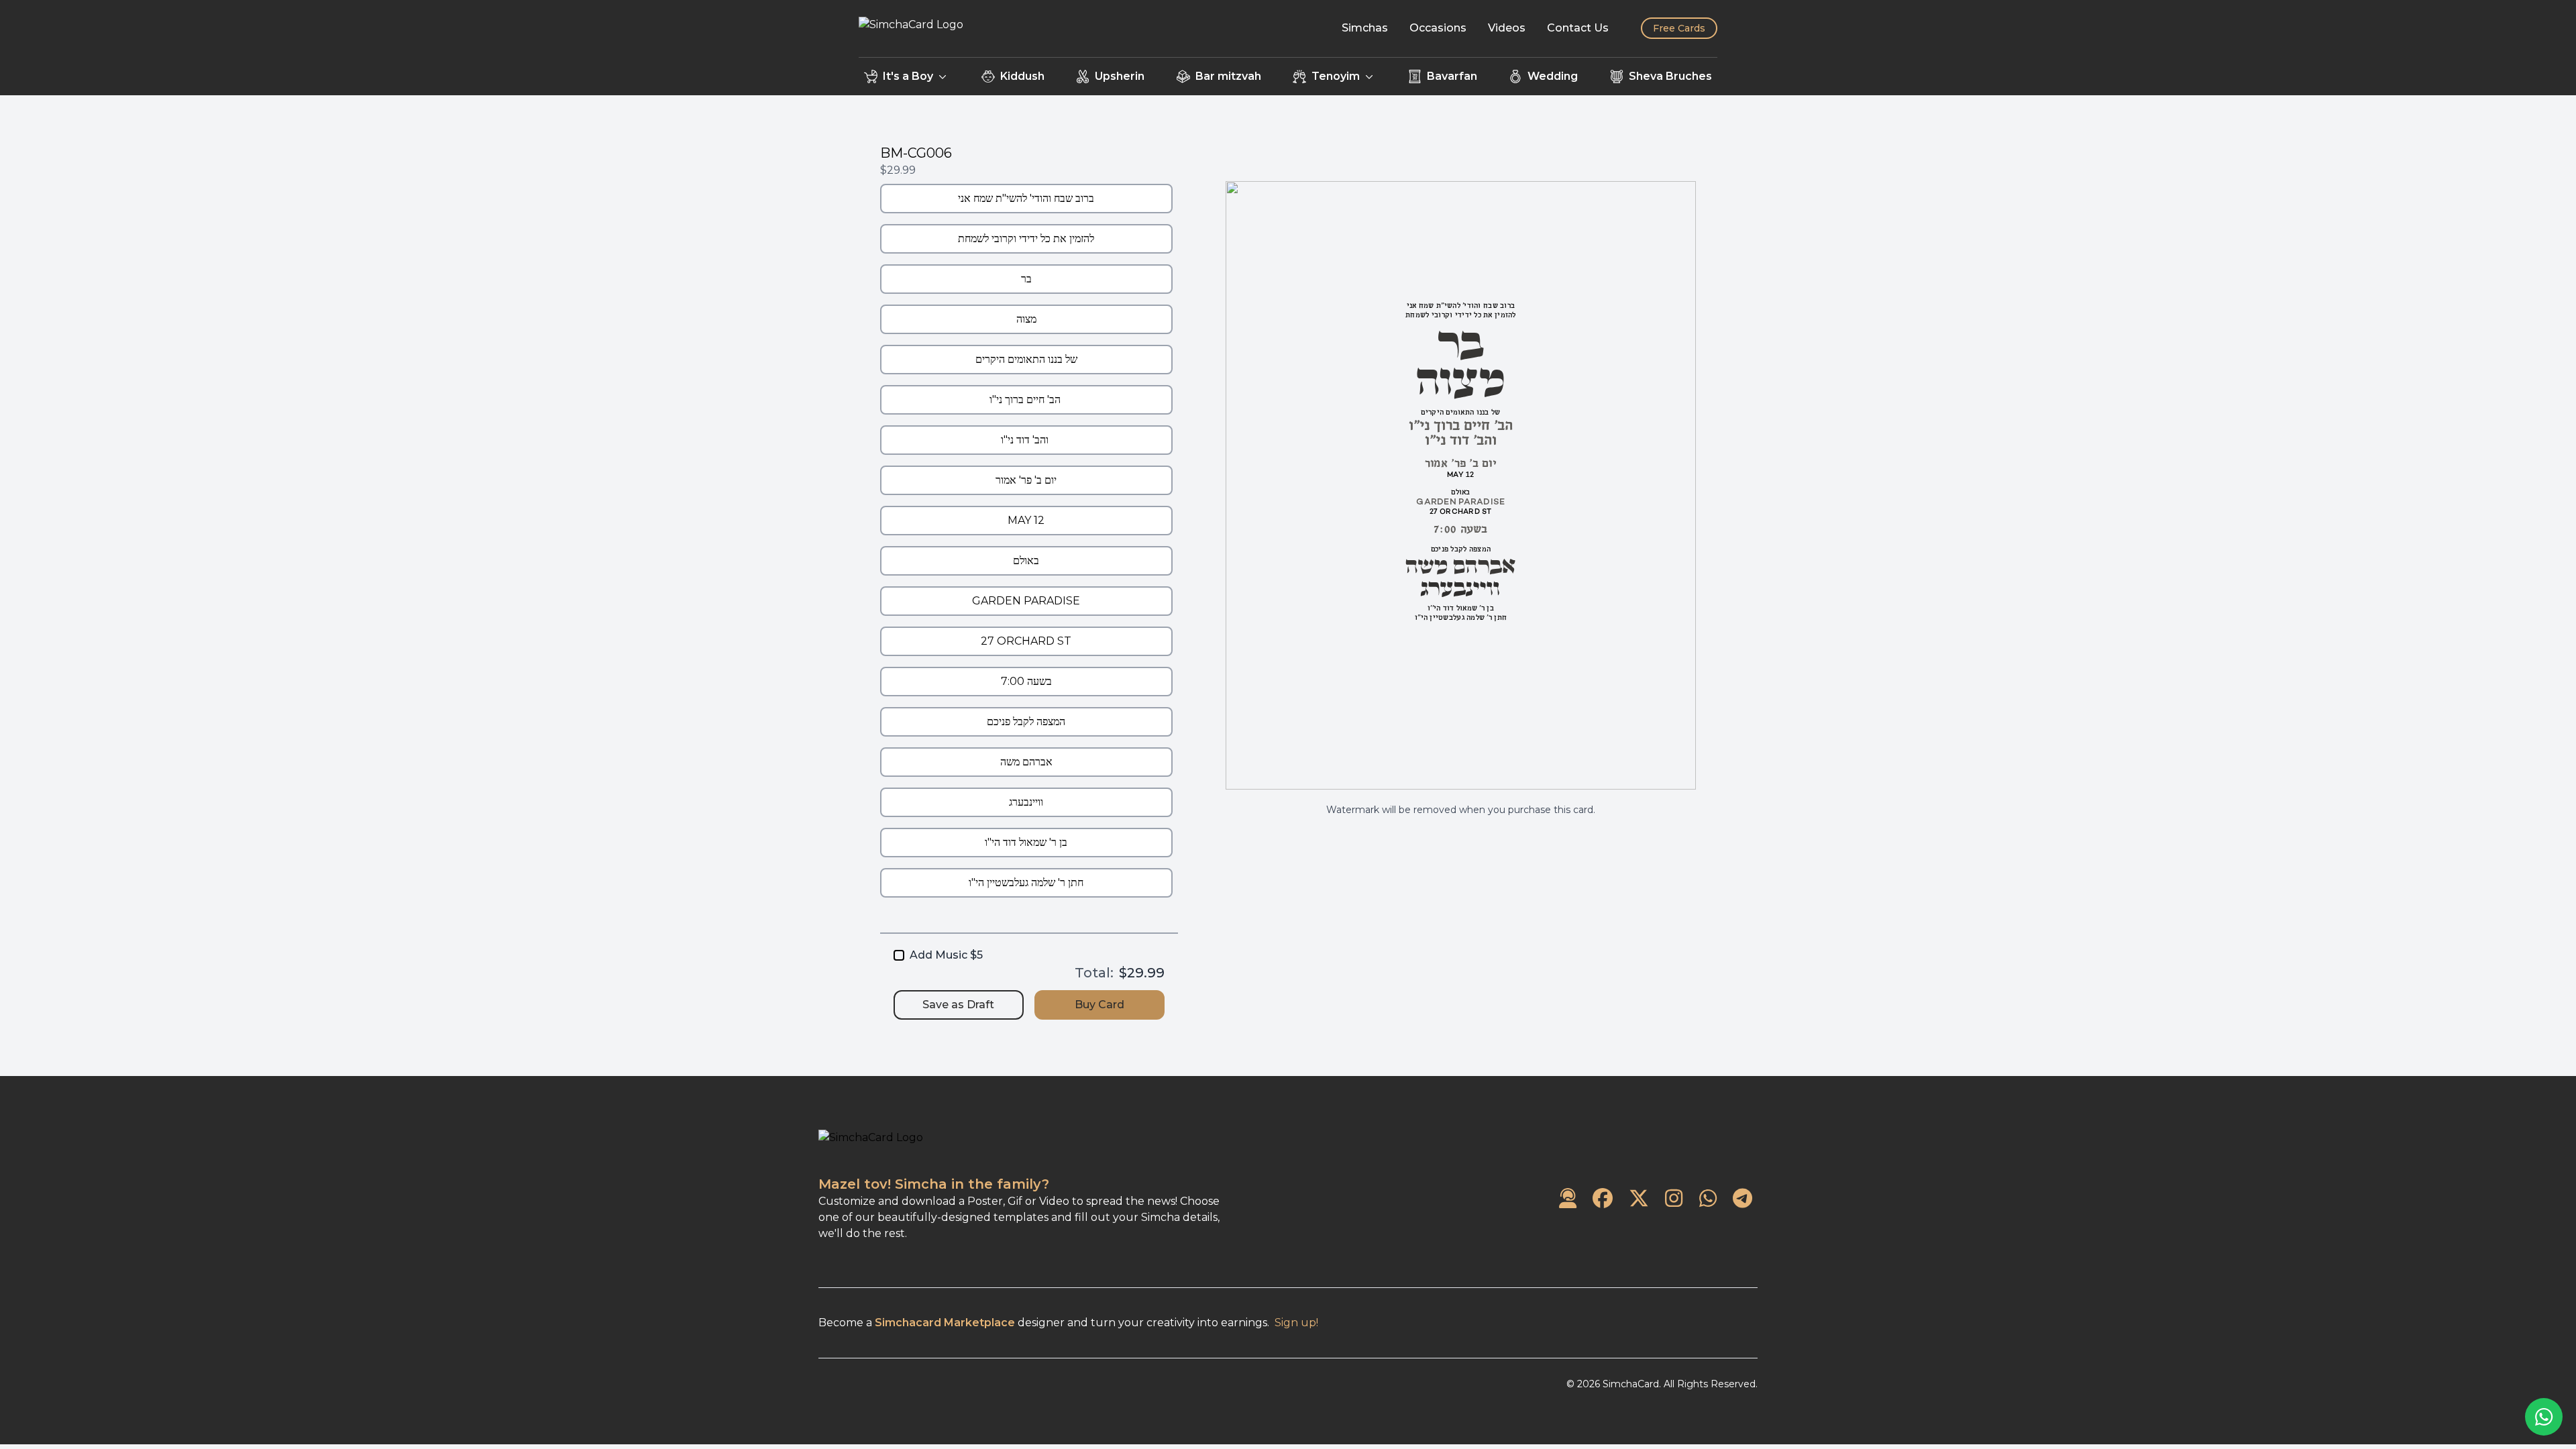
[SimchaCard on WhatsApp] (1708, 1199)
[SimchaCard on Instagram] (1674, 1199)
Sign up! (1296, 1323)
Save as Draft (958, 1005)
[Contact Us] (1568, 1199)
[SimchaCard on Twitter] (1639, 1199)
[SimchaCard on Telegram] (1742, 1199)
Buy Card (1099, 1005)
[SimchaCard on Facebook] (1603, 1199)
